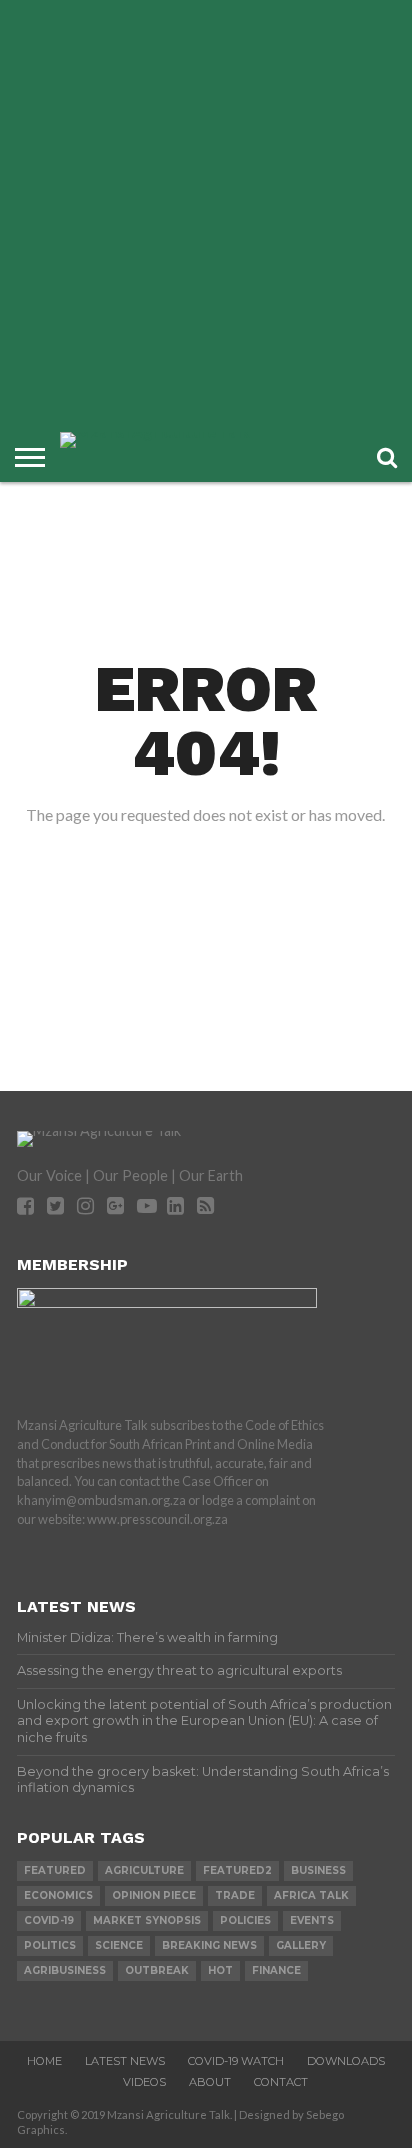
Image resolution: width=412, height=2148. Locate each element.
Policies (245, 1920)
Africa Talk (311, 1895)
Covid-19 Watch (236, 2061)
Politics (50, 1945)
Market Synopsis (147, 1920)
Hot (220, 1970)
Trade (235, 1895)
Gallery (301, 1945)
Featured (55, 1870)
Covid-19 (49, 1920)
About (210, 2082)
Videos (144, 2082)
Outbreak (157, 1970)
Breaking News (209, 1945)
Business (318, 1870)
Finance (276, 1970)
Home (44, 2061)
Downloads (346, 2061)
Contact (281, 2082)
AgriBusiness (65, 1970)
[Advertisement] (206, 216)
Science (119, 1945)
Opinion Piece (154, 1895)
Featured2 (237, 1870)
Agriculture (144, 1870)
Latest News (125, 2061)
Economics (58, 1895)
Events (312, 1920)
